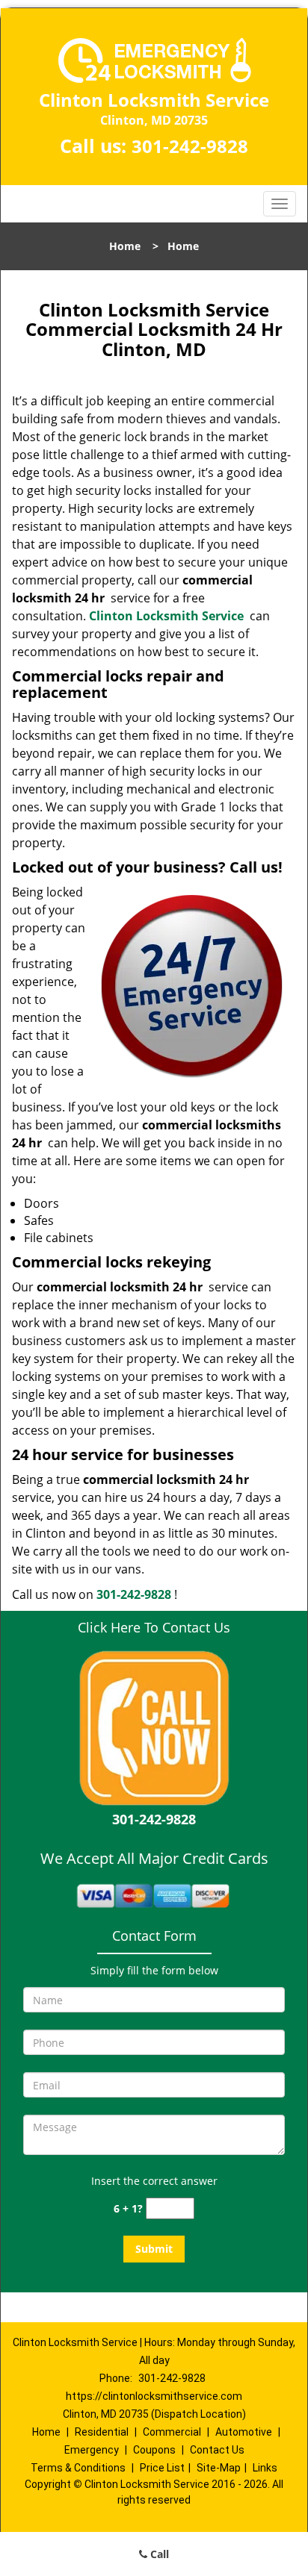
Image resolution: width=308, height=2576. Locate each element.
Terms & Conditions (78, 2468)
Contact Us (217, 2450)
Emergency (92, 2450)
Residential (102, 2432)
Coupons (154, 2450)
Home (125, 246)
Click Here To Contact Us (154, 1627)
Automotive (244, 2432)
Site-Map (219, 2468)
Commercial (172, 2432)
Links (265, 2468)
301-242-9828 (190, 146)
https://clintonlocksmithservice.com (154, 2396)
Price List (162, 2468)
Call (158, 2554)
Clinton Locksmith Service (166, 616)
